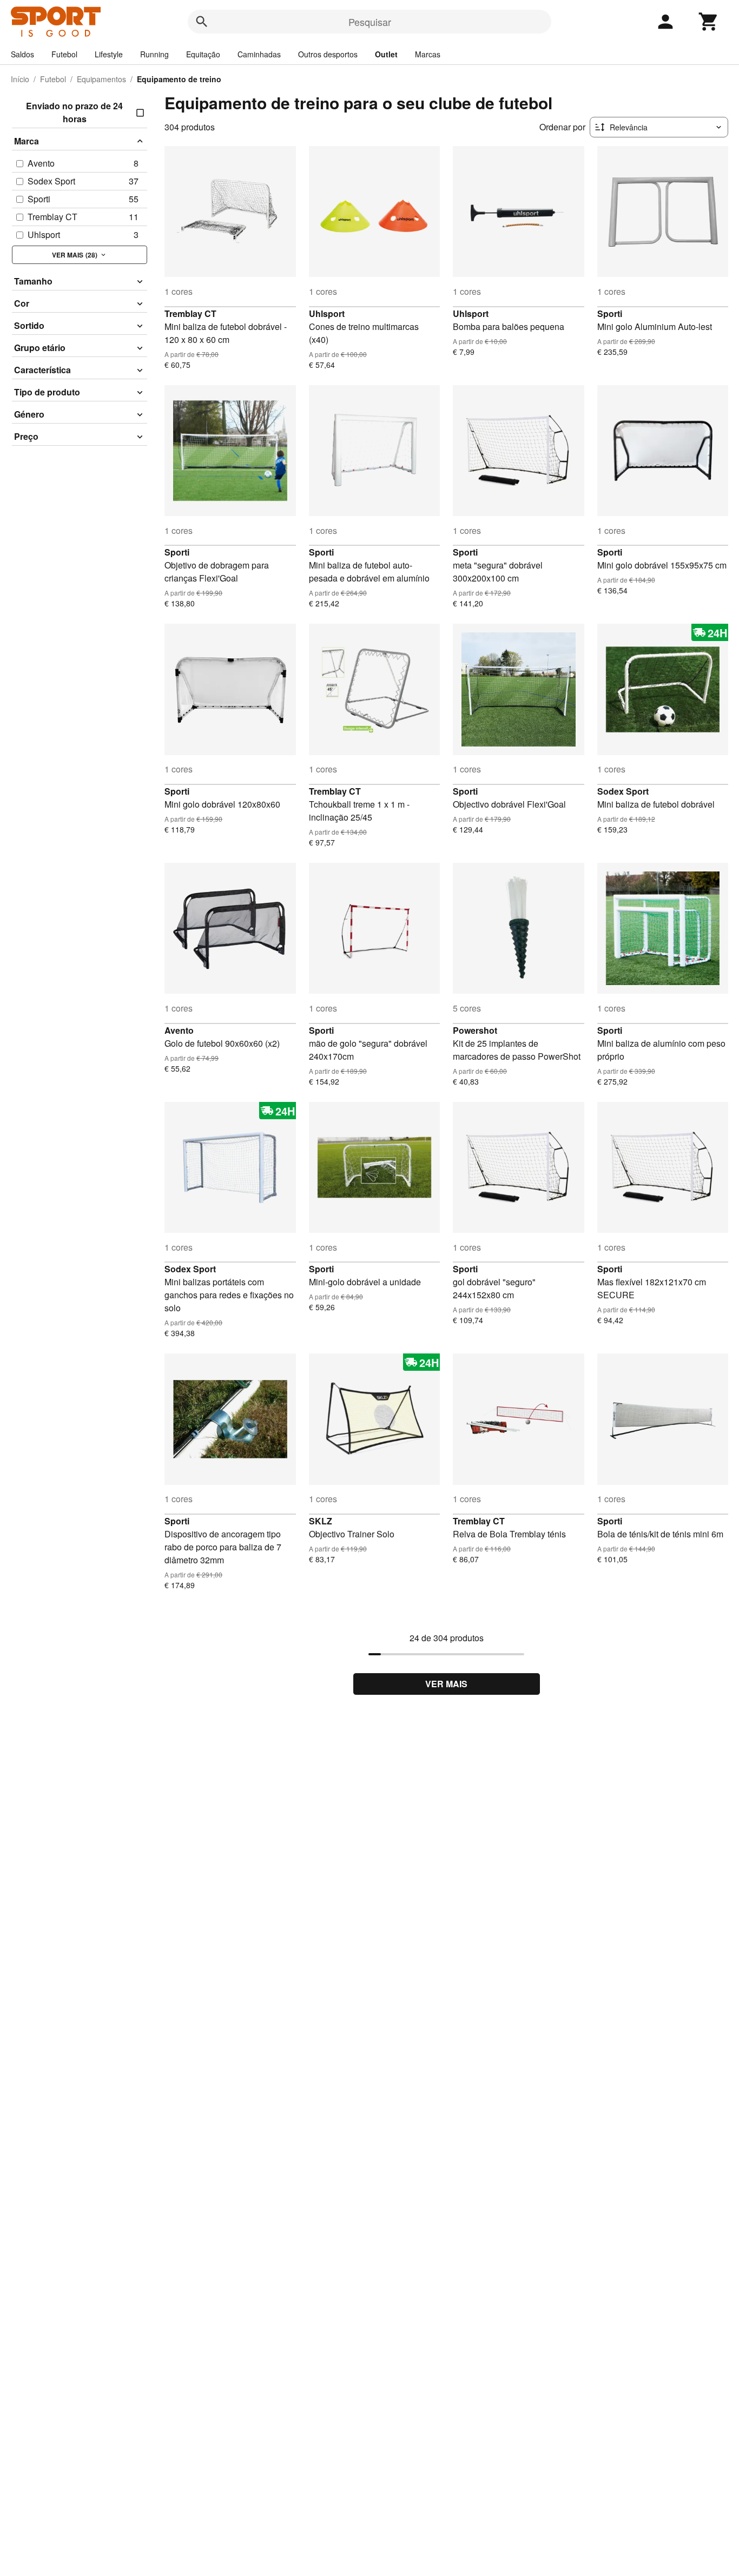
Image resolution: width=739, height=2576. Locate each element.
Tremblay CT (190, 313)
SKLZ (321, 1521)
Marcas (428, 54)
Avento (179, 1030)
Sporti (610, 313)
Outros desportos (328, 54)
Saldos (22, 54)
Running (154, 54)
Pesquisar (370, 22)
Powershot (475, 1030)
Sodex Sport (623, 791)
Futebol (64, 54)
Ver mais (446, 1684)
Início (20, 79)
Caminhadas (259, 54)
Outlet (386, 54)
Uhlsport (327, 313)
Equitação (203, 54)
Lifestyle (109, 54)
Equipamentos (101, 79)
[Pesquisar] (202, 22)
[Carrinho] (709, 22)
